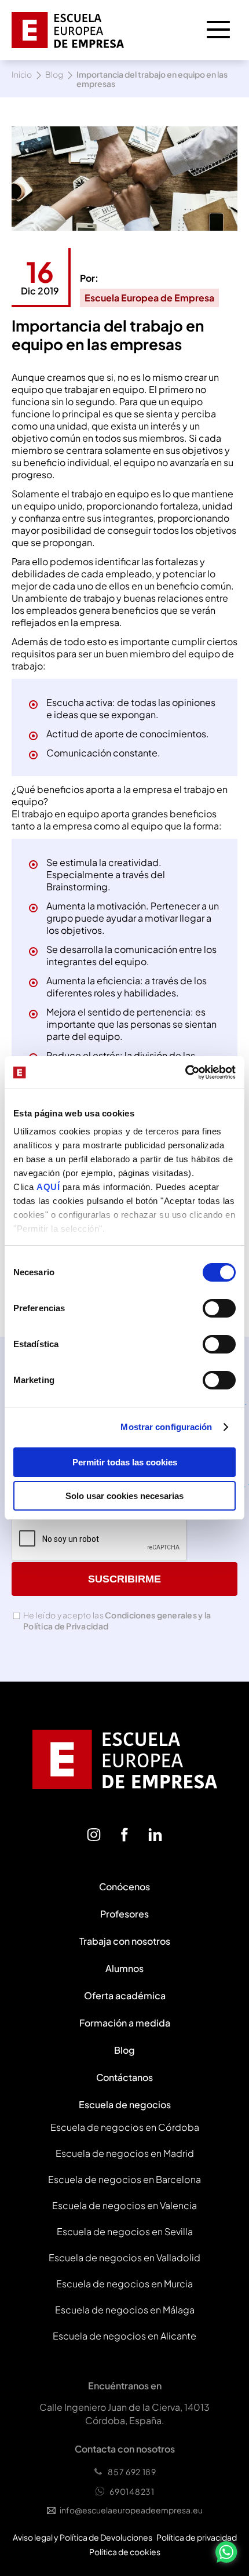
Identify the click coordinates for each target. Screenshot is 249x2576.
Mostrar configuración (166, 1427)
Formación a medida (125, 2023)
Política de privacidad (197, 2537)
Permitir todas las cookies (125, 1462)
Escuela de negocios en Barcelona (124, 2179)
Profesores (124, 1914)
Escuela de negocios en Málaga (125, 2310)
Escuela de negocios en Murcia (124, 2284)
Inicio (22, 74)
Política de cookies (125, 2552)
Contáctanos (124, 2077)
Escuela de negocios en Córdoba (125, 2127)
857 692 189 (132, 2472)
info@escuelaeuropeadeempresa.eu (131, 2510)
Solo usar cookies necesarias (124, 1496)
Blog (54, 74)
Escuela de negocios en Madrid (125, 2153)
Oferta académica (125, 1995)
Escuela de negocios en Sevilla (125, 2231)
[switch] (219, 1308)
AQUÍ (50, 1187)
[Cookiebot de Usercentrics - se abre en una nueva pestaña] (185, 1072)
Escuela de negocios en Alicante (124, 2336)
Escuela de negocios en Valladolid (124, 2257)
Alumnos (124, 1968)
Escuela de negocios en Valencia (124, 2205)
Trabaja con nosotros (125, 1941)
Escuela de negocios (125, 2104)
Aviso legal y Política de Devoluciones (83, 2537)
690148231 (132, 2491)
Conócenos (124, 1886)
